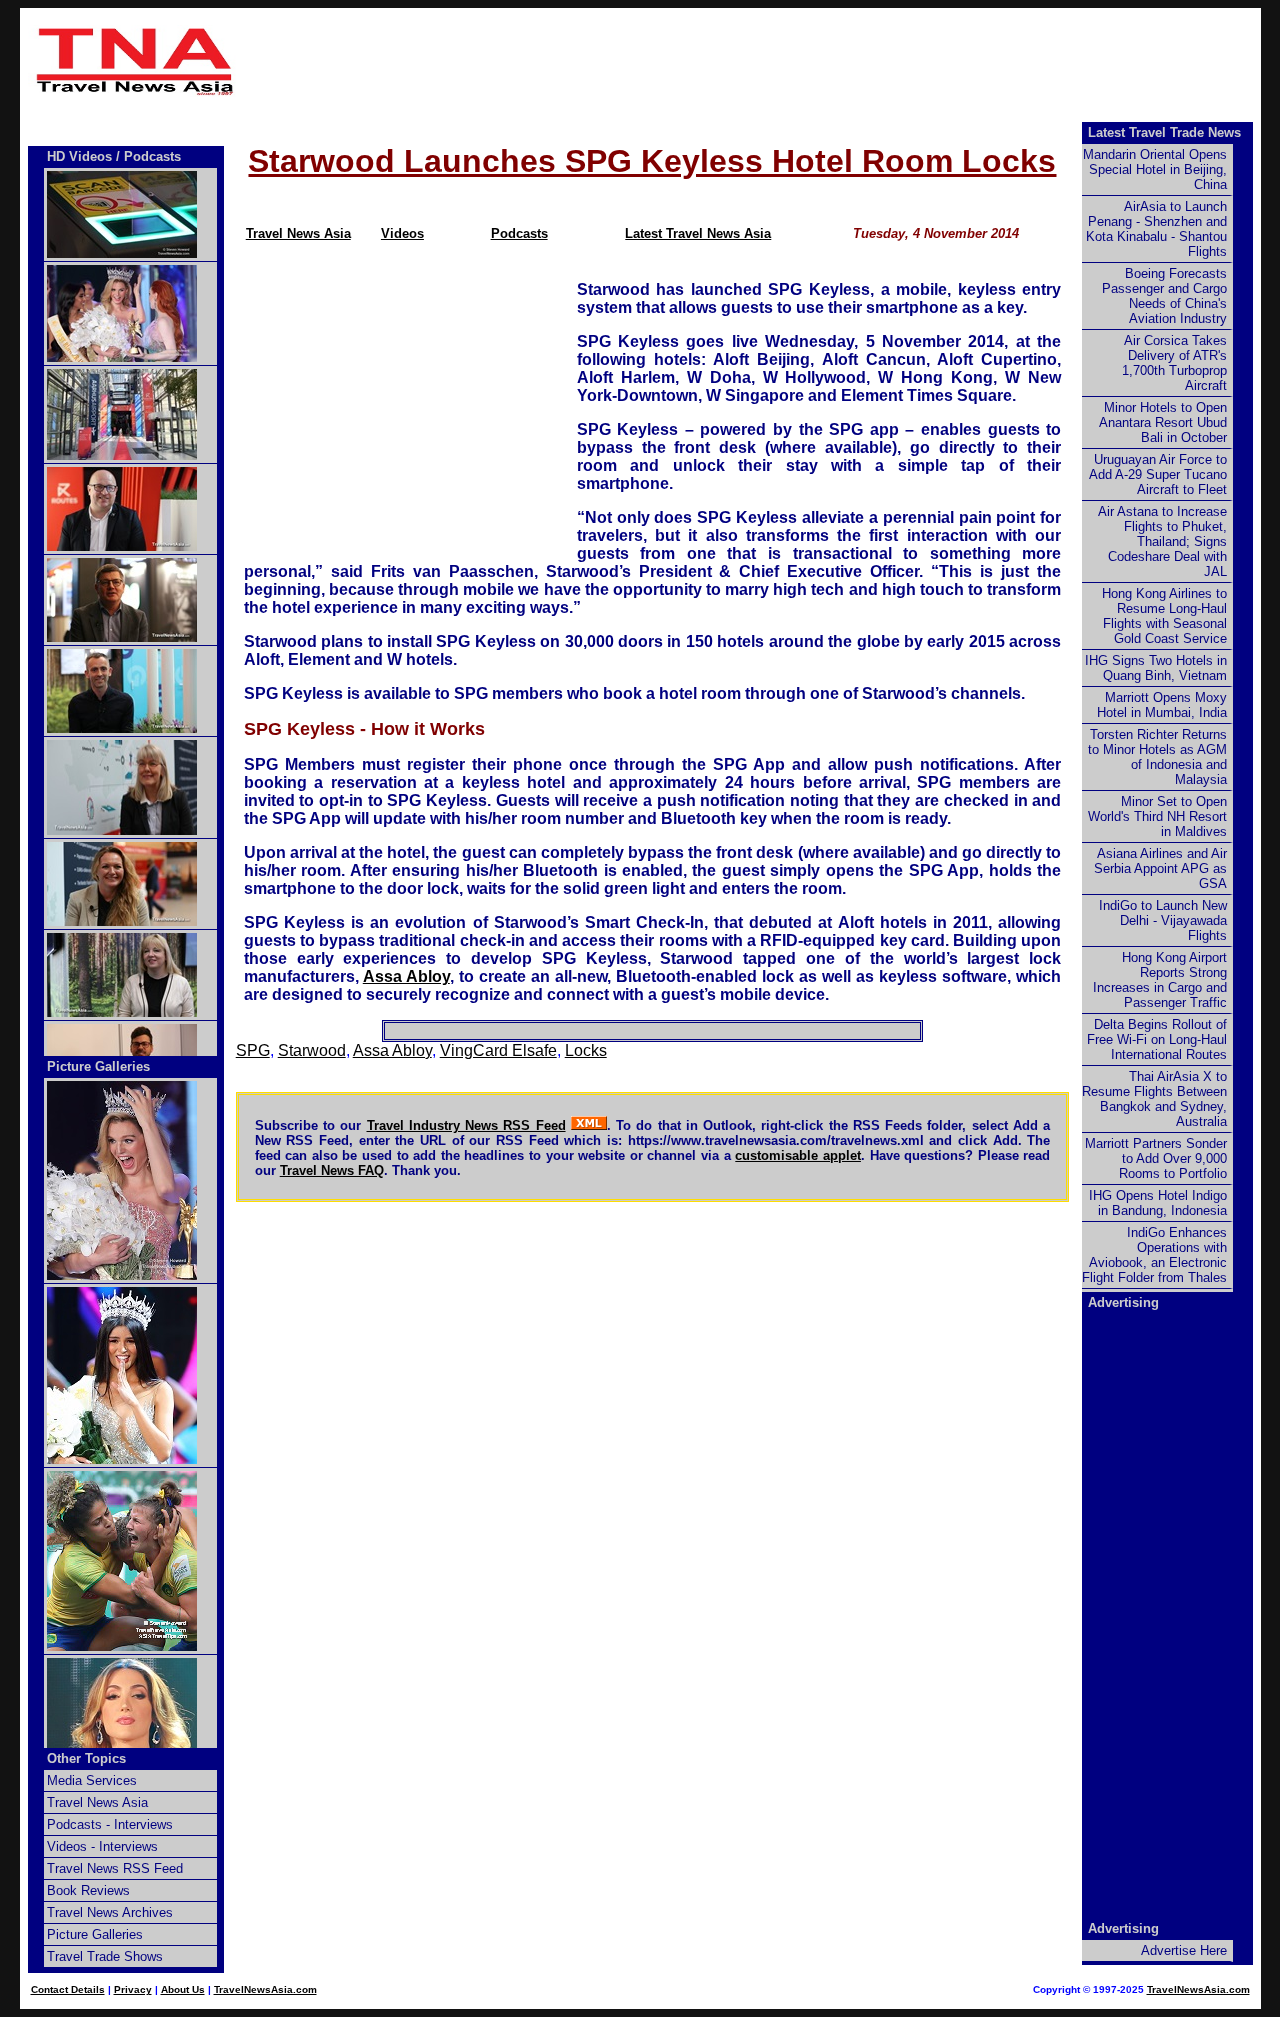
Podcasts (519, 233)
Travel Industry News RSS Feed (466, 1125)
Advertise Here (1184, 1950)
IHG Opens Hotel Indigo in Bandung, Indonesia (1158, 1203)
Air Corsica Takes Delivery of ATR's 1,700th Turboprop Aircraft (1174, 363)
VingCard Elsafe (498, 1050)
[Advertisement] (752, 61)
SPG (253, 1050)
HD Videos (79, 156)
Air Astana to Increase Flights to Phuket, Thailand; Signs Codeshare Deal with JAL (1162, 541)
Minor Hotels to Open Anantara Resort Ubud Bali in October (1163, 422)
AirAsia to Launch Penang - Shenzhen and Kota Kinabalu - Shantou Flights (1156, 229)
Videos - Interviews (102, 1846)
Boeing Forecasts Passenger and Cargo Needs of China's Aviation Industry (1164, 296)
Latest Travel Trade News (1164, 132)
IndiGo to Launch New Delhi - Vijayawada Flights (1163, 920)
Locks (586, 1050)
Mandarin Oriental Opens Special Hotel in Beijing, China (1155, 169)
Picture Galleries (98, 1066)
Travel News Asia (298, 233)
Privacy (133, 1989)
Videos (402, 233)
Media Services (92, 1780)
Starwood (312, 1050)
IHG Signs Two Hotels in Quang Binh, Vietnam (1156, 668)
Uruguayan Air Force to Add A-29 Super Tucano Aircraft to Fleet (1158, 474)
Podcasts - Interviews (110, 1824)
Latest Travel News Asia (698, 233)
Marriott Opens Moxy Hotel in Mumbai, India (1162, 705)
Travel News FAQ (332, 1170)
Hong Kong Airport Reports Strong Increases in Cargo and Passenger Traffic (1160, 980)
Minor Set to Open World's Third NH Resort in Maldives (1157, 816)
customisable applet (798, 1155)
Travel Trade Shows (105, 1956)
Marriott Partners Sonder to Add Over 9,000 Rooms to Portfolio (1156, 1158)
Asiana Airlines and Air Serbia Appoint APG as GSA (1160, 868)
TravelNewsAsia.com (265, 1989)
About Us (183, 1989)
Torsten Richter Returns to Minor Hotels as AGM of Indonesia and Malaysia (1157, 757)
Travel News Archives (110, 1912)
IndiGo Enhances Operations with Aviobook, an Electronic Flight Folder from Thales (1154, 1255)
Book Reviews (88, 1890)
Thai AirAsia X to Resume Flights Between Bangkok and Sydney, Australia (1154, 1099)
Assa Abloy (406, 976)
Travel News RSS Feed (115, 1868)
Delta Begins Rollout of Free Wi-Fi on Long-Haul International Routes (1157, 1039)
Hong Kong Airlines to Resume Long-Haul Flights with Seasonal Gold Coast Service (1164, 616)
